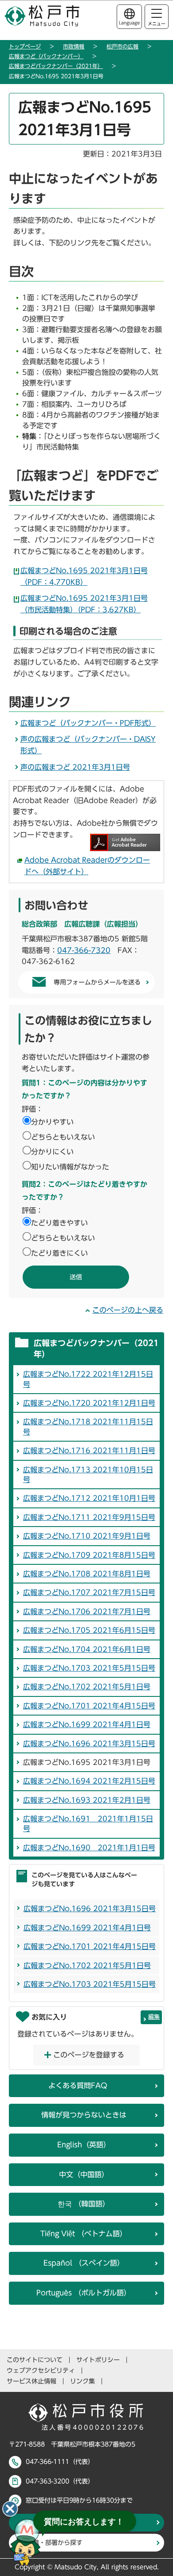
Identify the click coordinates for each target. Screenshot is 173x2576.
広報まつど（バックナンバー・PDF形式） (88, 723)
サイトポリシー (98, 2360)
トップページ (25, 46)
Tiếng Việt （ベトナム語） (84, 2234)
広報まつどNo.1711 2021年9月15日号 (89, 1517)
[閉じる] (10, 2509)
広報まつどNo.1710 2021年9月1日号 (87, 1536)
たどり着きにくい (59, 1253)
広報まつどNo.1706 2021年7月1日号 (87, 1612)
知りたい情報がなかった (70, 1167)
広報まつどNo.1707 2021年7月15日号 (89, 1592)
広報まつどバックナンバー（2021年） (56, 66)
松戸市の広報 (122, 46)
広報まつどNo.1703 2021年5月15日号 (89, 1668)
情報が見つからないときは (84, 2115)
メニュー (157, 24)
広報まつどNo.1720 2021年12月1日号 (89, 1403)
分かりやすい (52, 1122)
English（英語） (84, 2145)
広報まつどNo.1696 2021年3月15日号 (89, 1744)
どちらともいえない (63, 1137)
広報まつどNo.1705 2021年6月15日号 (89, 1630)
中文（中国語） (84, 2174)
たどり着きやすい (59, 1223)
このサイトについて (35, 2360)
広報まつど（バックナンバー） (46, 56)
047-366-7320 (84, 950)
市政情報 (74, 46)
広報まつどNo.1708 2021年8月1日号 (87, 1574)
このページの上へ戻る (128, 1310)
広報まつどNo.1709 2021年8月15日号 (89, 1555)
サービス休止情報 (31, 2381)
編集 (154, 2017)
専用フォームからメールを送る (97, 982)
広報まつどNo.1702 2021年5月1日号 (87, 1687)
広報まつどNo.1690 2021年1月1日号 (89, 1848)
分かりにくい (52, 1152)
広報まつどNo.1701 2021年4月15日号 (89, 1706)
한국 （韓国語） (84, 2204)
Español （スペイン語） (84, 2263)
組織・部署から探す (55, 2543)
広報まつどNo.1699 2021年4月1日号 (87, 1724)
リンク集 (83, 2381)
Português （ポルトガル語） (84, 2293)
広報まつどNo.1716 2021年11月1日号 (89, 1451)
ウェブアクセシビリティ (41, 2371)
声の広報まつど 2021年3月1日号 (75, 767)
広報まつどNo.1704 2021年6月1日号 (87, 1649)
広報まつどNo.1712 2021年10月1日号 (89, 1498)
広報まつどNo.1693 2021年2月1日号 (87, 1800)
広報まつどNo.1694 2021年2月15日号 (89, 1781)
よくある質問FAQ (78, 2086)
